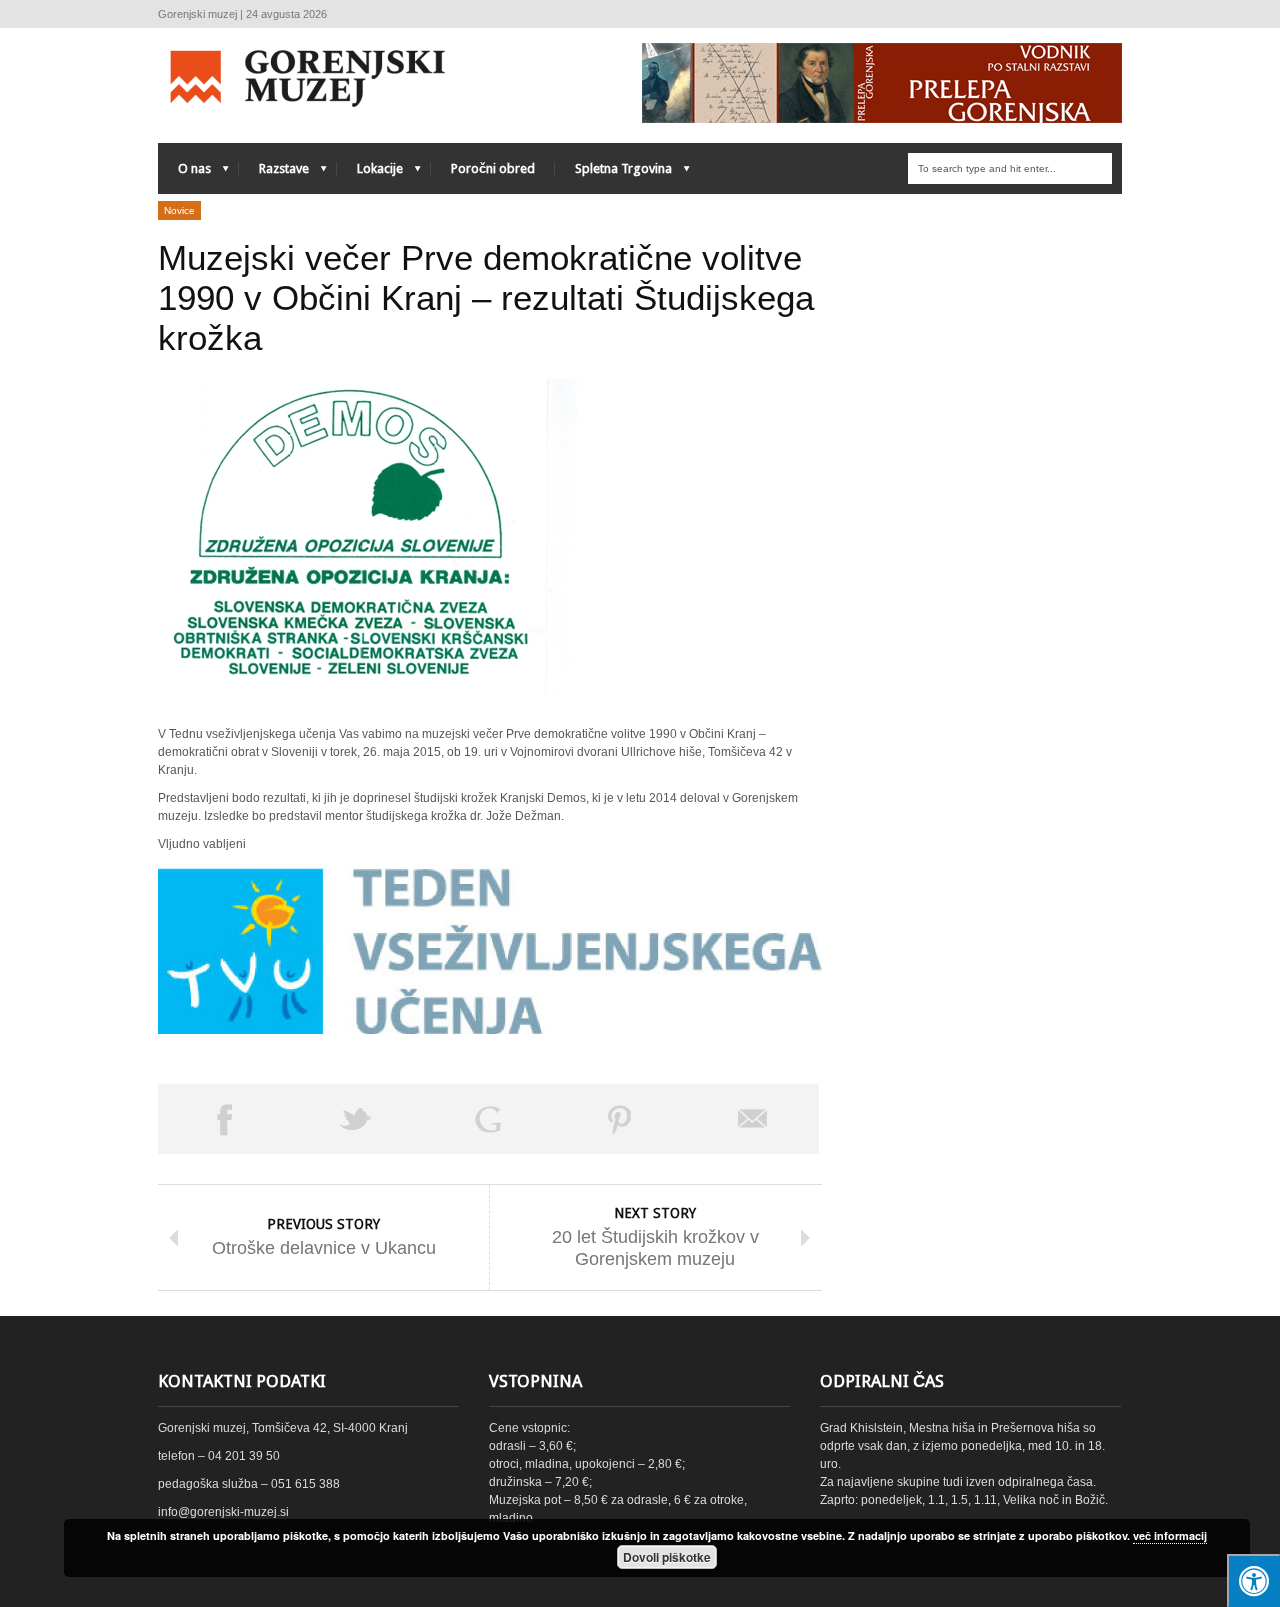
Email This (753, 1119)
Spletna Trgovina (613, 173)
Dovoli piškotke (667, 1557)
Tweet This (356, 1119)
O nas (184, 173)
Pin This (620, 1119)
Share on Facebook (224, 1119)
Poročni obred (493, 168)
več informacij (1170, 1535)
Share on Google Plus (488, 1119)
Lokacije (370, 173)
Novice (179, 210)
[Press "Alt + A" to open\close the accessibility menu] (1253, 1580)
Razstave (274, 173)
